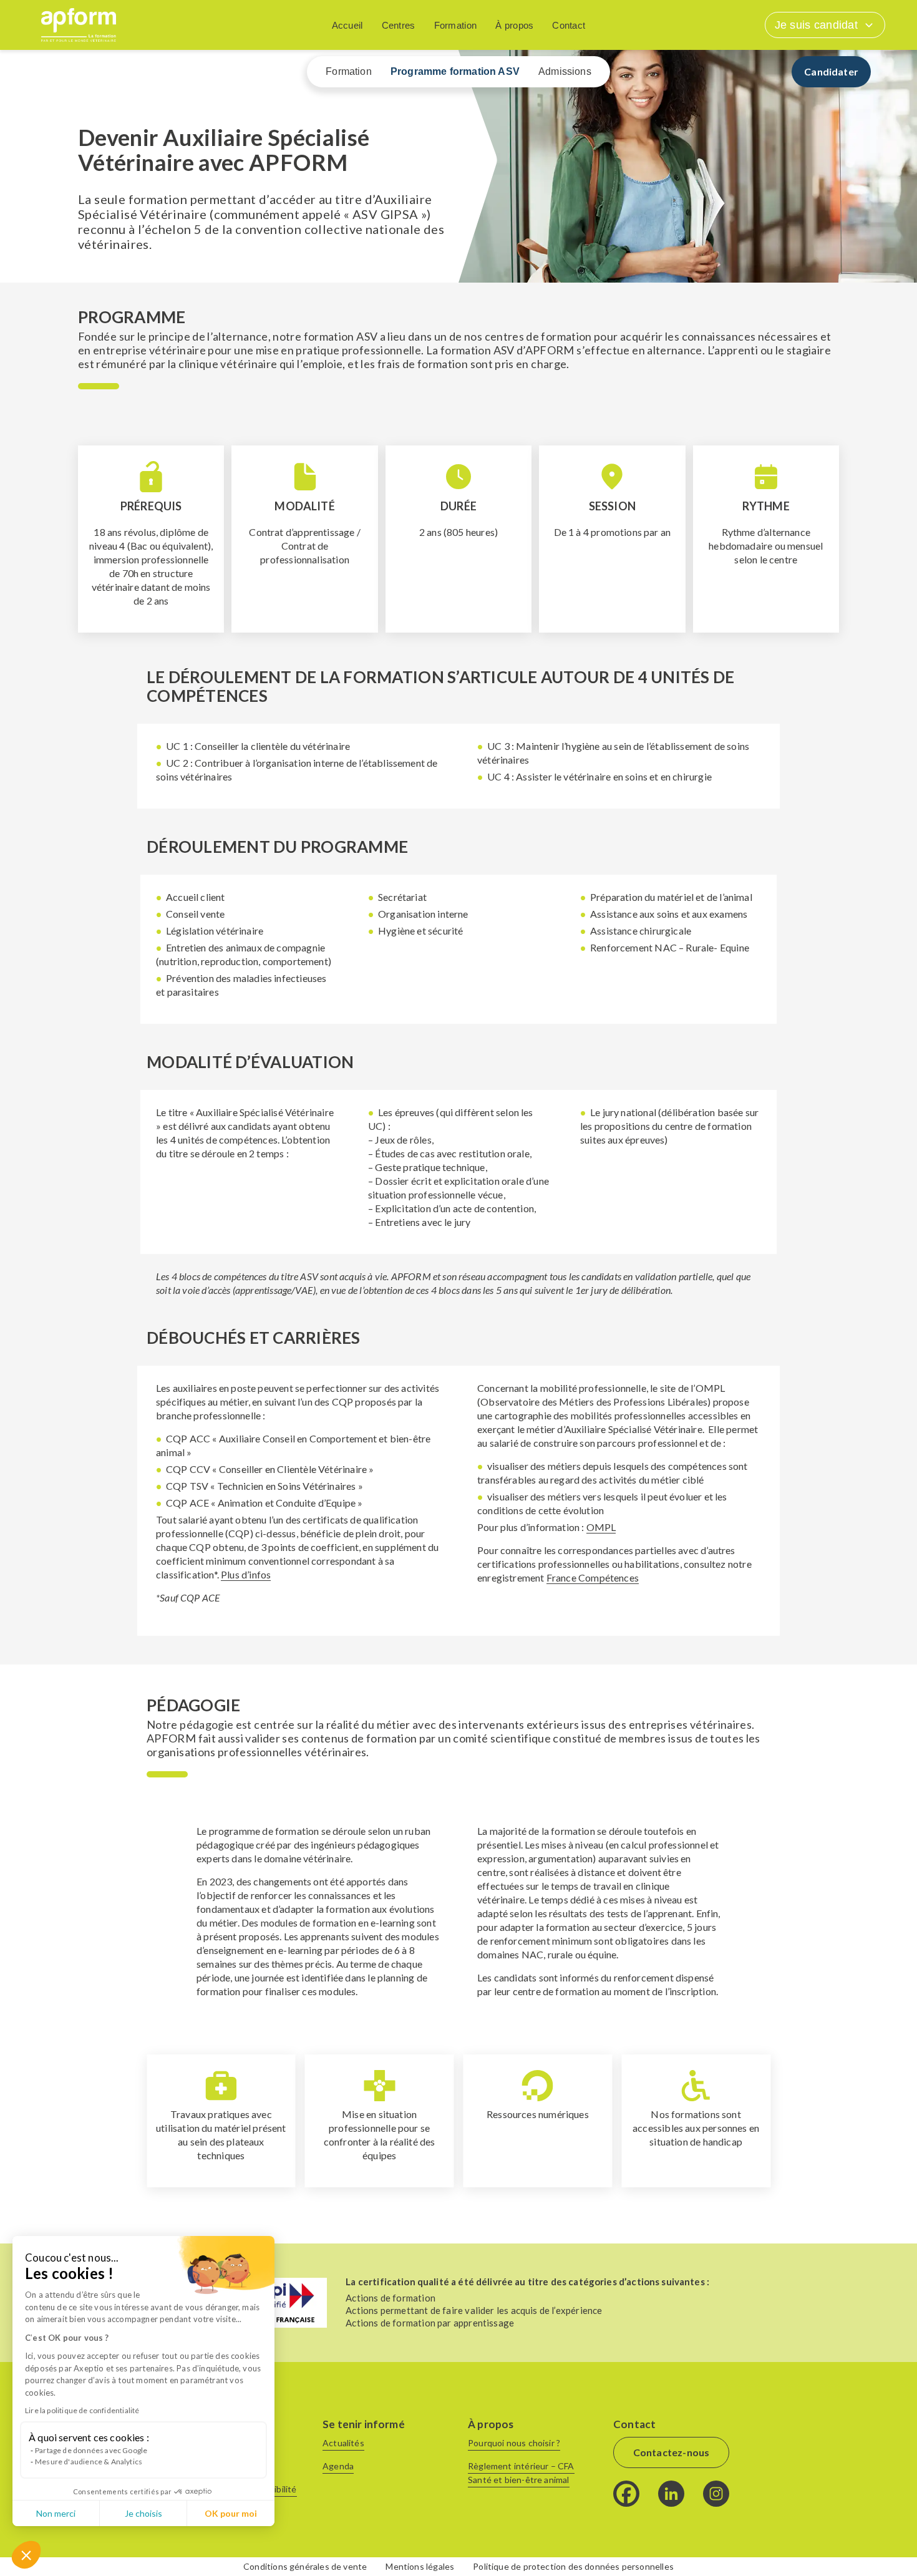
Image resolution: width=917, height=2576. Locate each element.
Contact (569, 25)
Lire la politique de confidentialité (82, 2410)
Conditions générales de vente (305, 2566)
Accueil (347, 25)
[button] (26, 2555)
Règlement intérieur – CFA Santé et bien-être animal (521, 2473)
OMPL (601, 1527)
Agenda (338, 2466)
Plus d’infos (246, 1574)
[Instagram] (716, 2494)
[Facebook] (626, 2494)
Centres (399, 25)
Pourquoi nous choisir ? (514, 2443)
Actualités (343, 2443)
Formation (456, 25)
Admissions (565, 71)
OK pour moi (231, 2513)
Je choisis (143, 2513)
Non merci (56, 2513)
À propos (514, 25)
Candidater (831, 71)
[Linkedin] (671, 2494)
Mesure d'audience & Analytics (89, 2462)
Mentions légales (420, 2566)
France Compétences (593, 1577)
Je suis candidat (816, 25)
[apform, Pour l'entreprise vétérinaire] (79, 25)
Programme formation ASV (455, 71)
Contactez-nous (672, 2452)
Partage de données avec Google (91, 2450)
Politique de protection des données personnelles (573, 2566)
